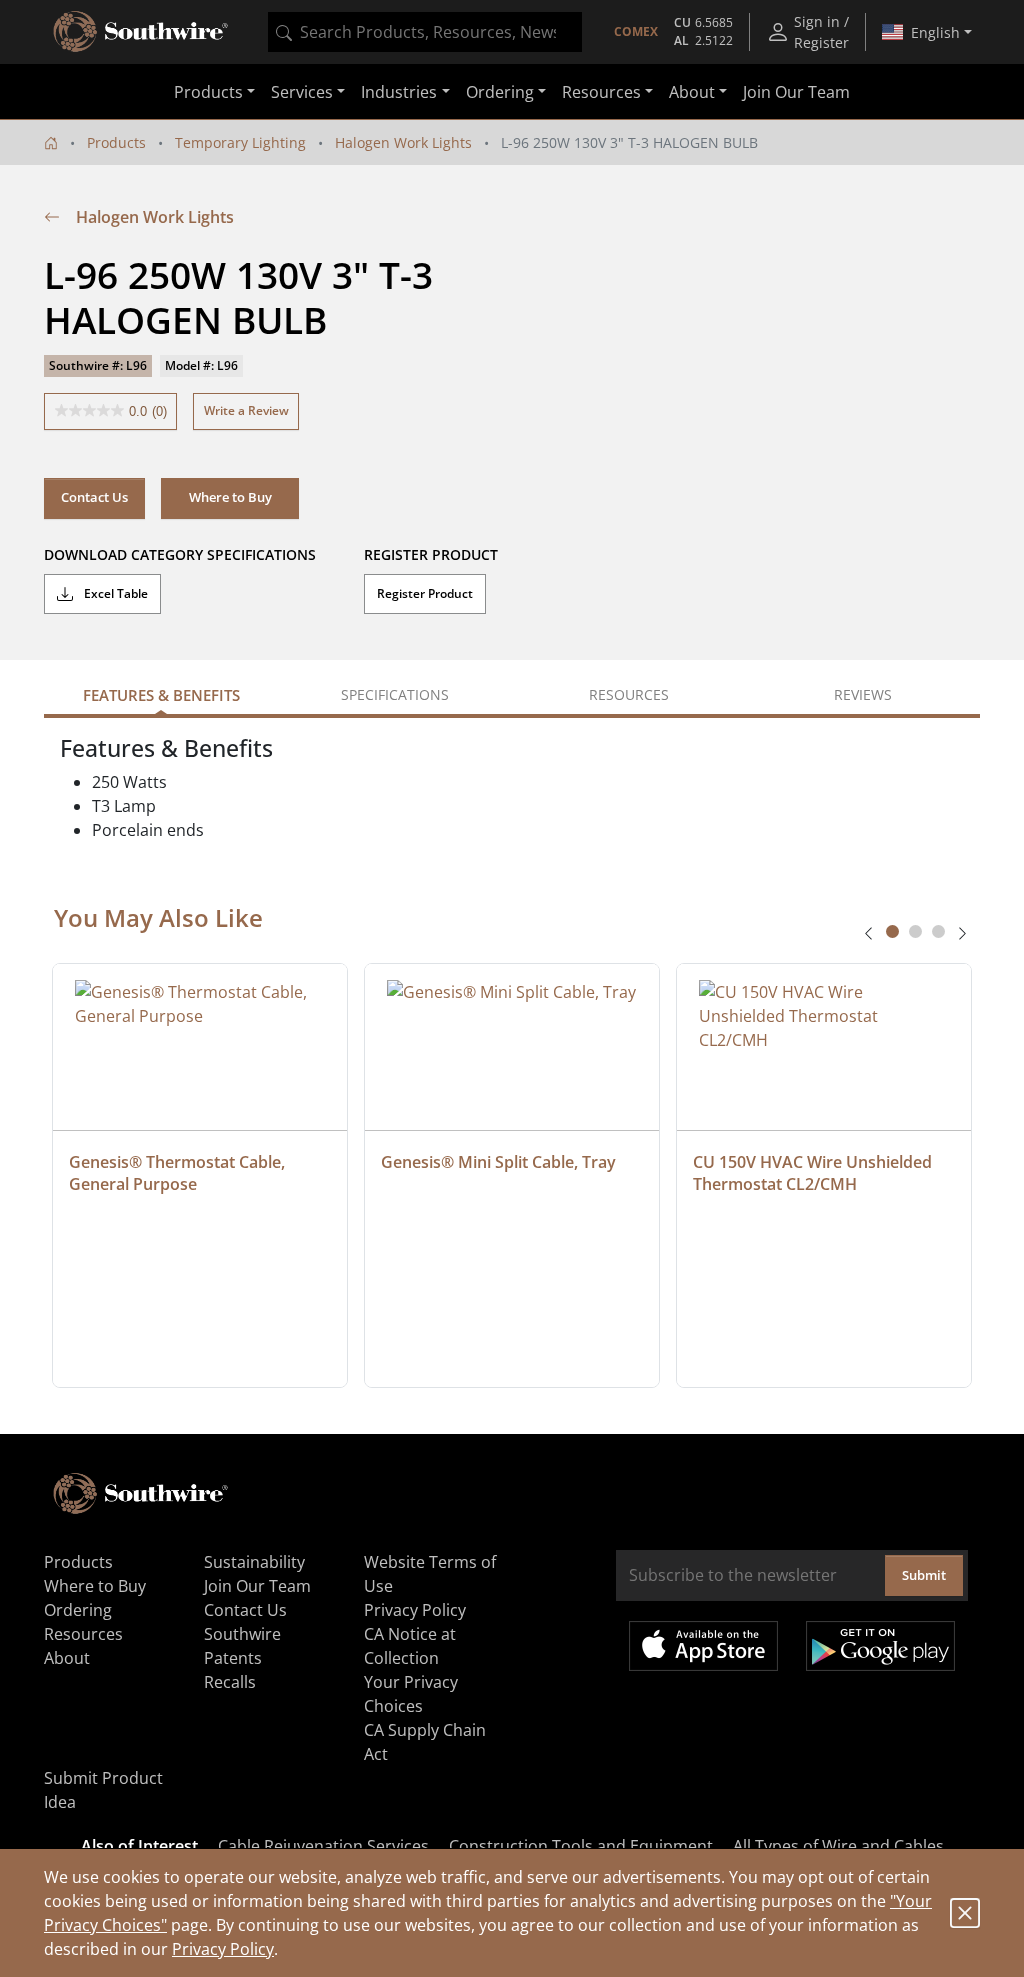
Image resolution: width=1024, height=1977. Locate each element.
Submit (924, 1575)
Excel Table (114, 593)
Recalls (230, 1682)
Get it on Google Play (880, 1646)
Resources (83, 1634)
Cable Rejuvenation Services (323, 1846)
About (67, 1658)
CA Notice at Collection (410, 1646)
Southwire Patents (242, 1646)
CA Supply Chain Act (425, 1742)
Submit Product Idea (103, 1790)
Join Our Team (796, 92)
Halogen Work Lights (403, 142)
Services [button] (302, 92)
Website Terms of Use (430, 1574)
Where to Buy (95, 1586)
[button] (230, 498)
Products (116, 142)
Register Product (425, 593)
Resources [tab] (629, 694)
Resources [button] (601, 92)
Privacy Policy (223, 1949)
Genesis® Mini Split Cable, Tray (498, 1162)
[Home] (51, 142)
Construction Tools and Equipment (581, 1846)
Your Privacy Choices (411, 1694)
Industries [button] (399, 92)
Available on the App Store (703, 1646)
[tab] (892, 931)
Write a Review (246, 410)
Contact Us (94, 497)
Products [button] (208, 92)
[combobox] (425, 32)
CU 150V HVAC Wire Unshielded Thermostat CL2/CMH (814, 1173)
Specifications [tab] (395, 694)
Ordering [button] (500, 92)
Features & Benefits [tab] (161, 695)
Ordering (78, 1610)
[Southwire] (142, 32)
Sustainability (254, 1562)
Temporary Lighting (240, 142)
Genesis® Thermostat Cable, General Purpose (179, 1173)
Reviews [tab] (863, 694)
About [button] (692, 92)
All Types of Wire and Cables (838, 1846)
